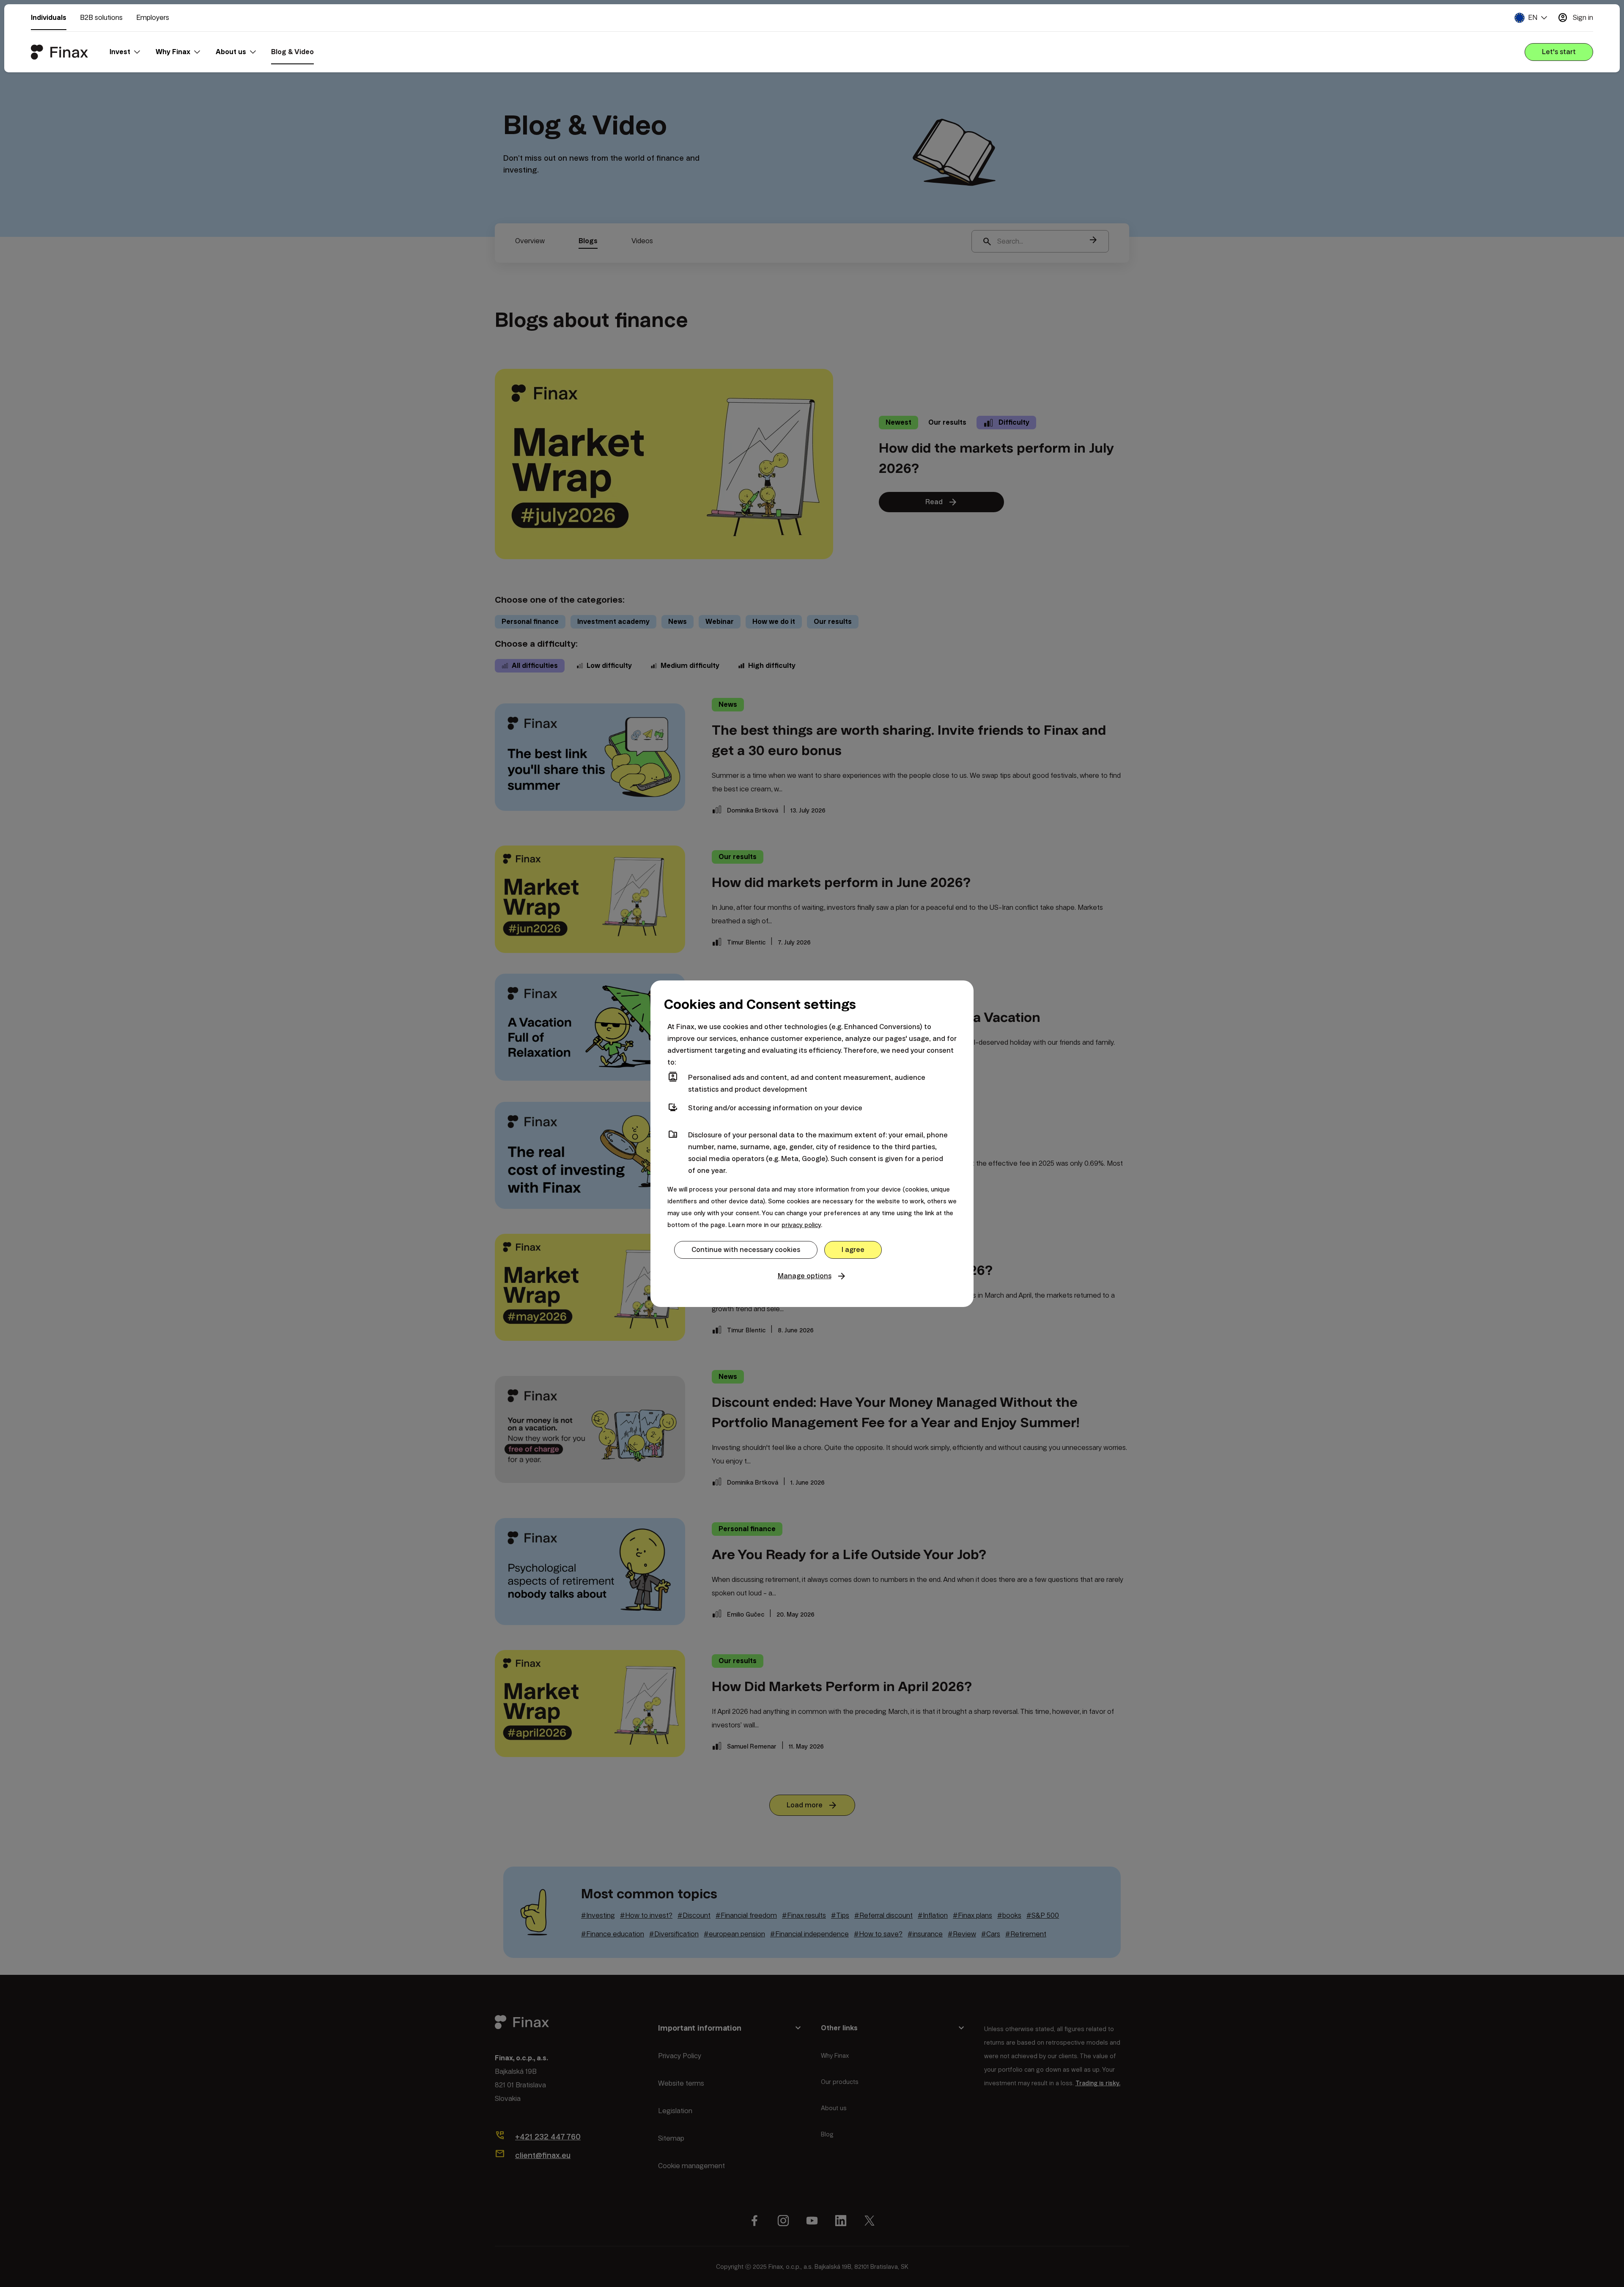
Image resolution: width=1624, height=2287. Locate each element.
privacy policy (801, 1225)
